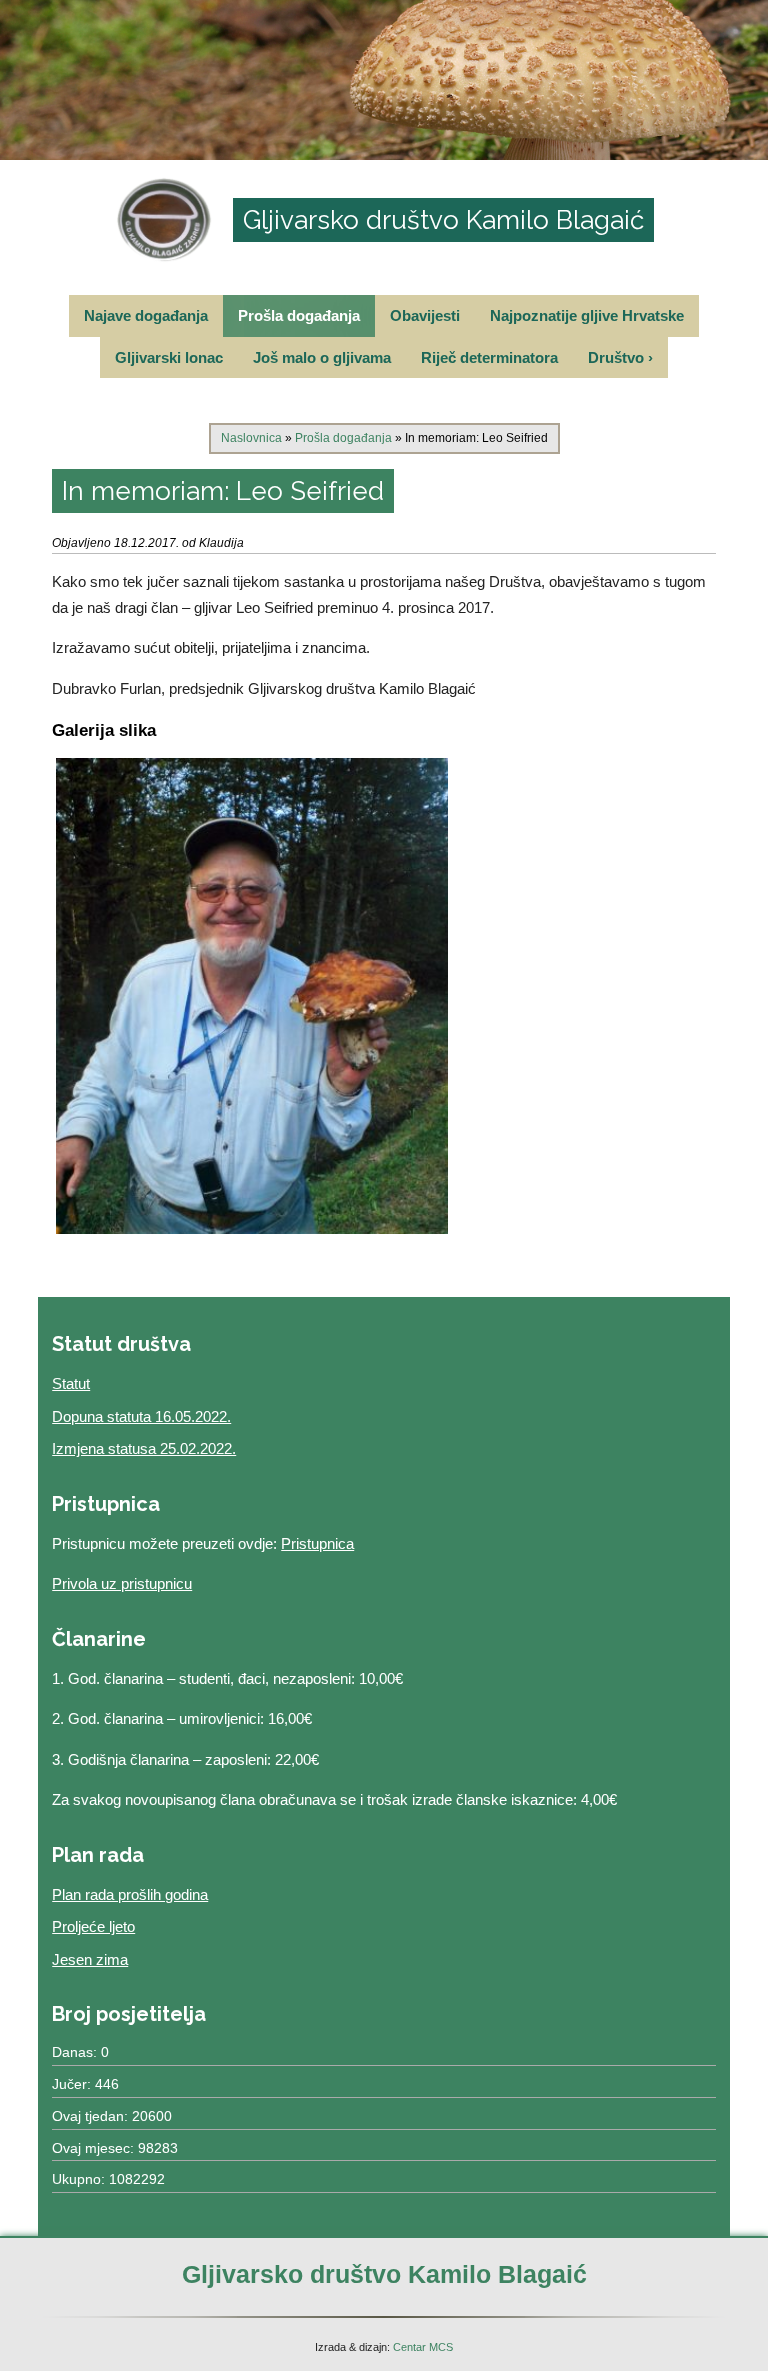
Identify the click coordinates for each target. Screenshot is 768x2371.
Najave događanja (146, 315)
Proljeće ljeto (93, 1926)
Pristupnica (317, 1543)
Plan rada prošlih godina (130, 1894)
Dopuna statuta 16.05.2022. (141, 1416)
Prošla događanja (299, 315)
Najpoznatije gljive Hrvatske (587, 315)
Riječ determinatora (489, 357)
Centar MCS (423, 2347)
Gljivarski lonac (169, 357)
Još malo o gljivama (322, 357)
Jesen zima (90, 1959)
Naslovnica (251, 438)
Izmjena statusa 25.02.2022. (144, 1448)
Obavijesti (425, 315)
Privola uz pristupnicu (122, 1583)
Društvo (620, 357)
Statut (71, 1383)
